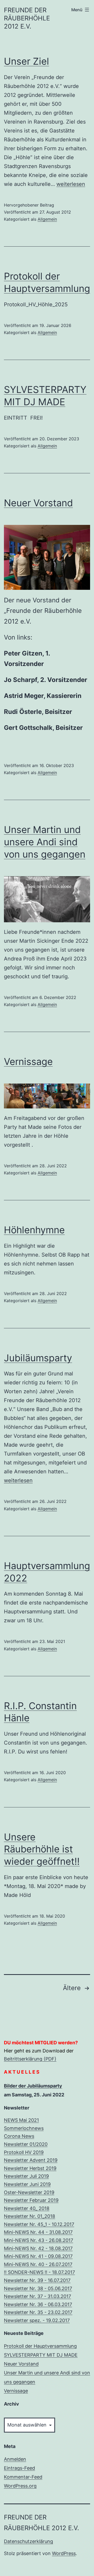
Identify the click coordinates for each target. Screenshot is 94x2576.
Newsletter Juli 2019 (26, 2176)
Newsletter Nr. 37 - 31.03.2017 (37, 2296)
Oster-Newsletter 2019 (29, 2192)
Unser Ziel (27, 61)
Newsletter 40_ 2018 (27, 2208)
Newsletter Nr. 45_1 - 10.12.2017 (39, 2224)
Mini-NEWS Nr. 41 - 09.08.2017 (38, 2256)
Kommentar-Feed (23, 2477)
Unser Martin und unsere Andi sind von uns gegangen (45, 842)
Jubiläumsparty (38, 1358)
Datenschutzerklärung (28, 2541)
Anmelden (15, 2459)
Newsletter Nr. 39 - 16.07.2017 (37, 2280)
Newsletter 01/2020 (26, 2144)
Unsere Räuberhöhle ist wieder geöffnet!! (42, 1849)
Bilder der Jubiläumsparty (33, 2086)
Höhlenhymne (34, 1230)
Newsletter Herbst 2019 (30, 2168)
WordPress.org (20, 2486)
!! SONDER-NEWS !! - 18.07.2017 (39, 2272)
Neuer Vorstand (38, 503)
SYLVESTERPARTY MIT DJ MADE (41, 2355)
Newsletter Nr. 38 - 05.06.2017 (38, 2288)
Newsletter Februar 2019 (31, 2200)
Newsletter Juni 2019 (27, 2184)
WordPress (64, 2553)
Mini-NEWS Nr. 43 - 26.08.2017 (39, 2240)
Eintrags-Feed (19, 2468)
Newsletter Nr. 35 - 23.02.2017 (38, 2312)
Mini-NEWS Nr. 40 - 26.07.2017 (38, 2264)
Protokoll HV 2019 (24, 2152)
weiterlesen (71, 184)
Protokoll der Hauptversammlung (40, 2346)
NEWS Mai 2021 (21, 2120)
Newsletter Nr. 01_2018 (30, 2216)
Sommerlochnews (24, 2128)
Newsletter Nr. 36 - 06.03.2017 (38, 2304)
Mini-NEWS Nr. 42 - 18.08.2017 (38, 2248)
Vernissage (28, 1062)
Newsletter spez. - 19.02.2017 (37, 2320)
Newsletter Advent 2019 (31, 2160)
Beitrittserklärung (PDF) (30, 2059)
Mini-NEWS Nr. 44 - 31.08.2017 (38, 2232)
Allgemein (47, 219)
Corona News (19, 2136)
